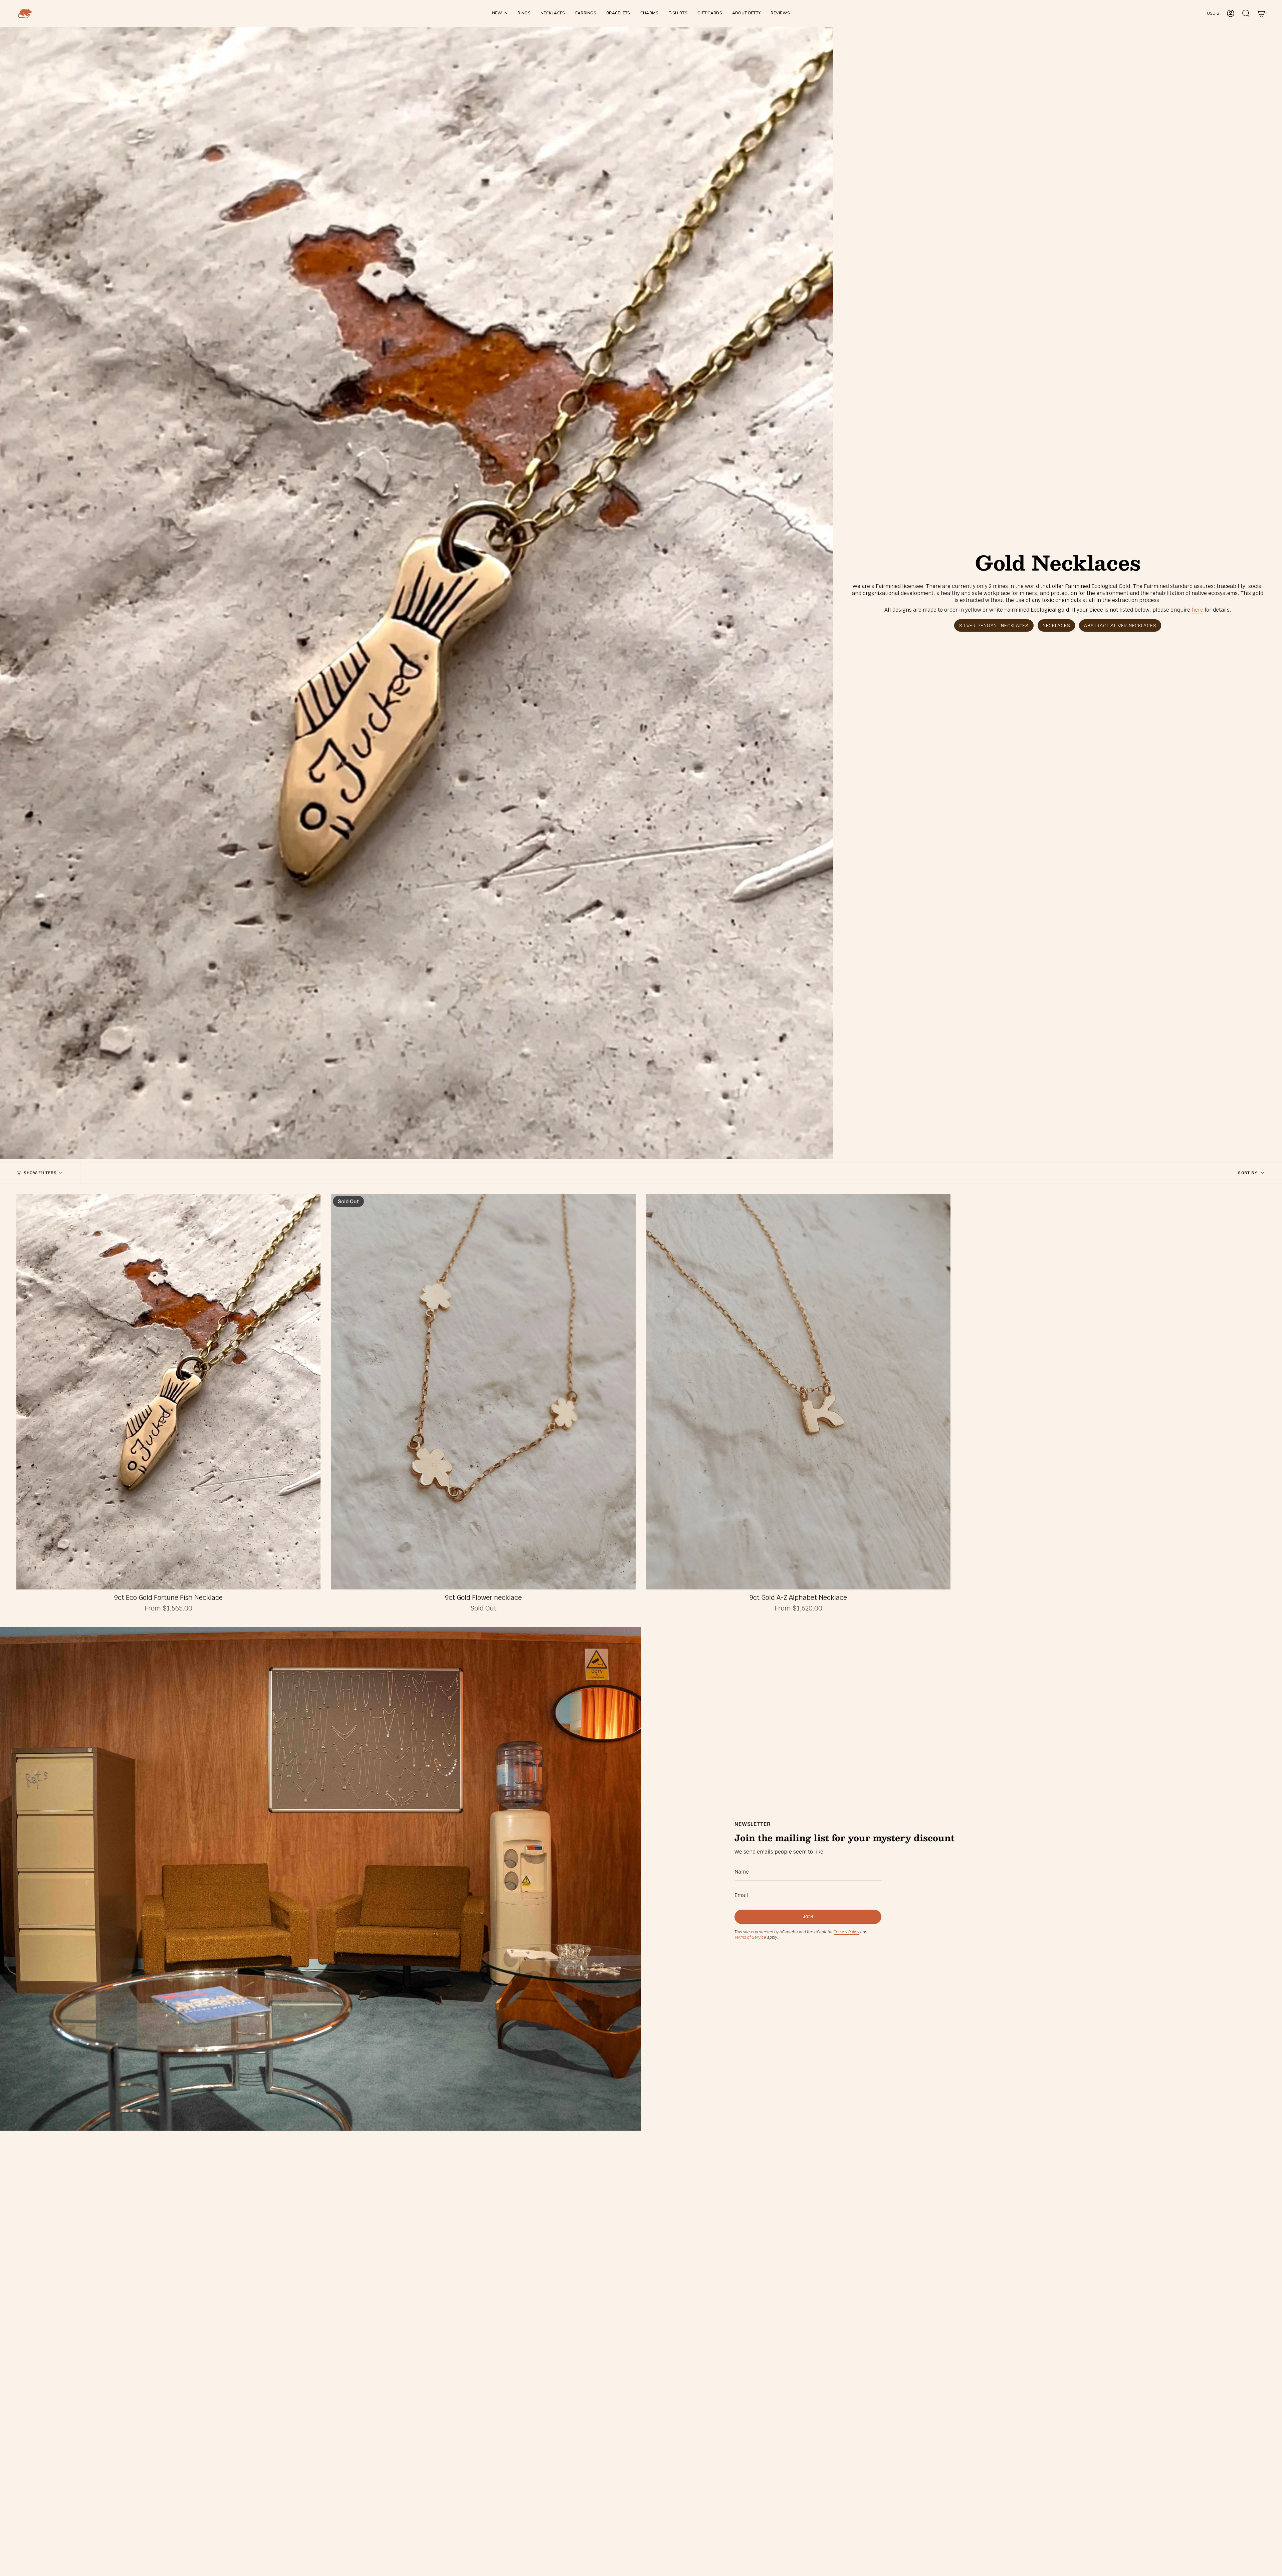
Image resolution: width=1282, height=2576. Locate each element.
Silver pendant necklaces (994, 625)
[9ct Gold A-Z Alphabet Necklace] (798, 1392)
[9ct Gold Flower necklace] (483, 1392)
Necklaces (1056, 625)
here (1197, 610)
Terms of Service (750, 1937)
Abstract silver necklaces (1120, 625)
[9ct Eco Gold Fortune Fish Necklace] (168, 1392)
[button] (524, 13)
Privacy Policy (846, 1932)
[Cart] (1261, 13)
